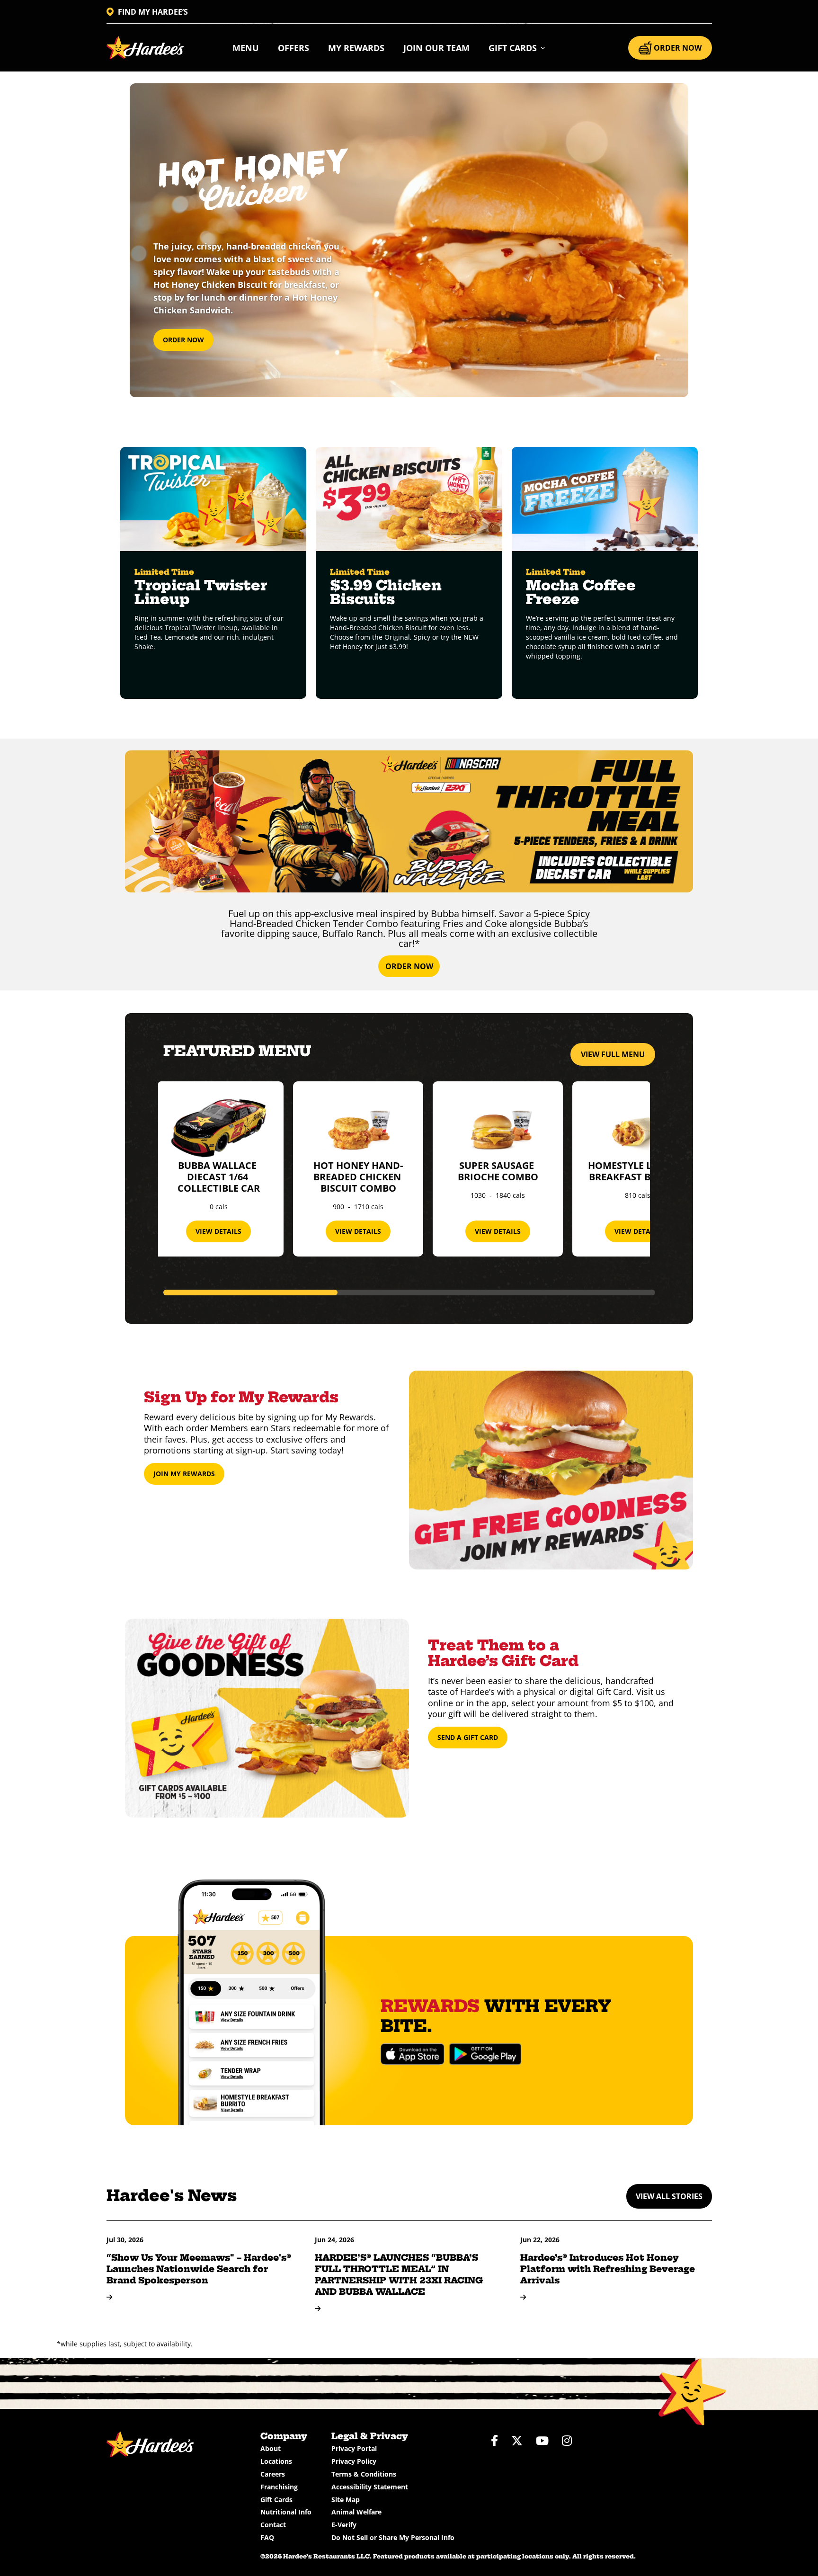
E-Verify (344, 2525)
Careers (273, 2474)
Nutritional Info (286, 2512)
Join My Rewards (184, 1474)
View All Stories (669, 2196)
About (271, 2448)
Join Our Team (436, 48)
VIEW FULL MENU (613, 1054)
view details (218, 1231)
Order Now (183, 340)
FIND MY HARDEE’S (153, 12)
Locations (276, 2461)
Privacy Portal (354, 2448)
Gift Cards (276, 2500)
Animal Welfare (356, 2512)
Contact (273, 2525)
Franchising (279, 2487)
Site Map (346, 2500)
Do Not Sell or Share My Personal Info (393, 2537)
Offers (293, 48)
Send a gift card (468, 1737)
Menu (246, 48)
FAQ (267, 2537)
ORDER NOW (678, 48)
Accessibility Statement (370, 2487)
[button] (517, 48)
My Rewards (356, 48)
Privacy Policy (354, 2461)
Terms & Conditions (364, 2474)
